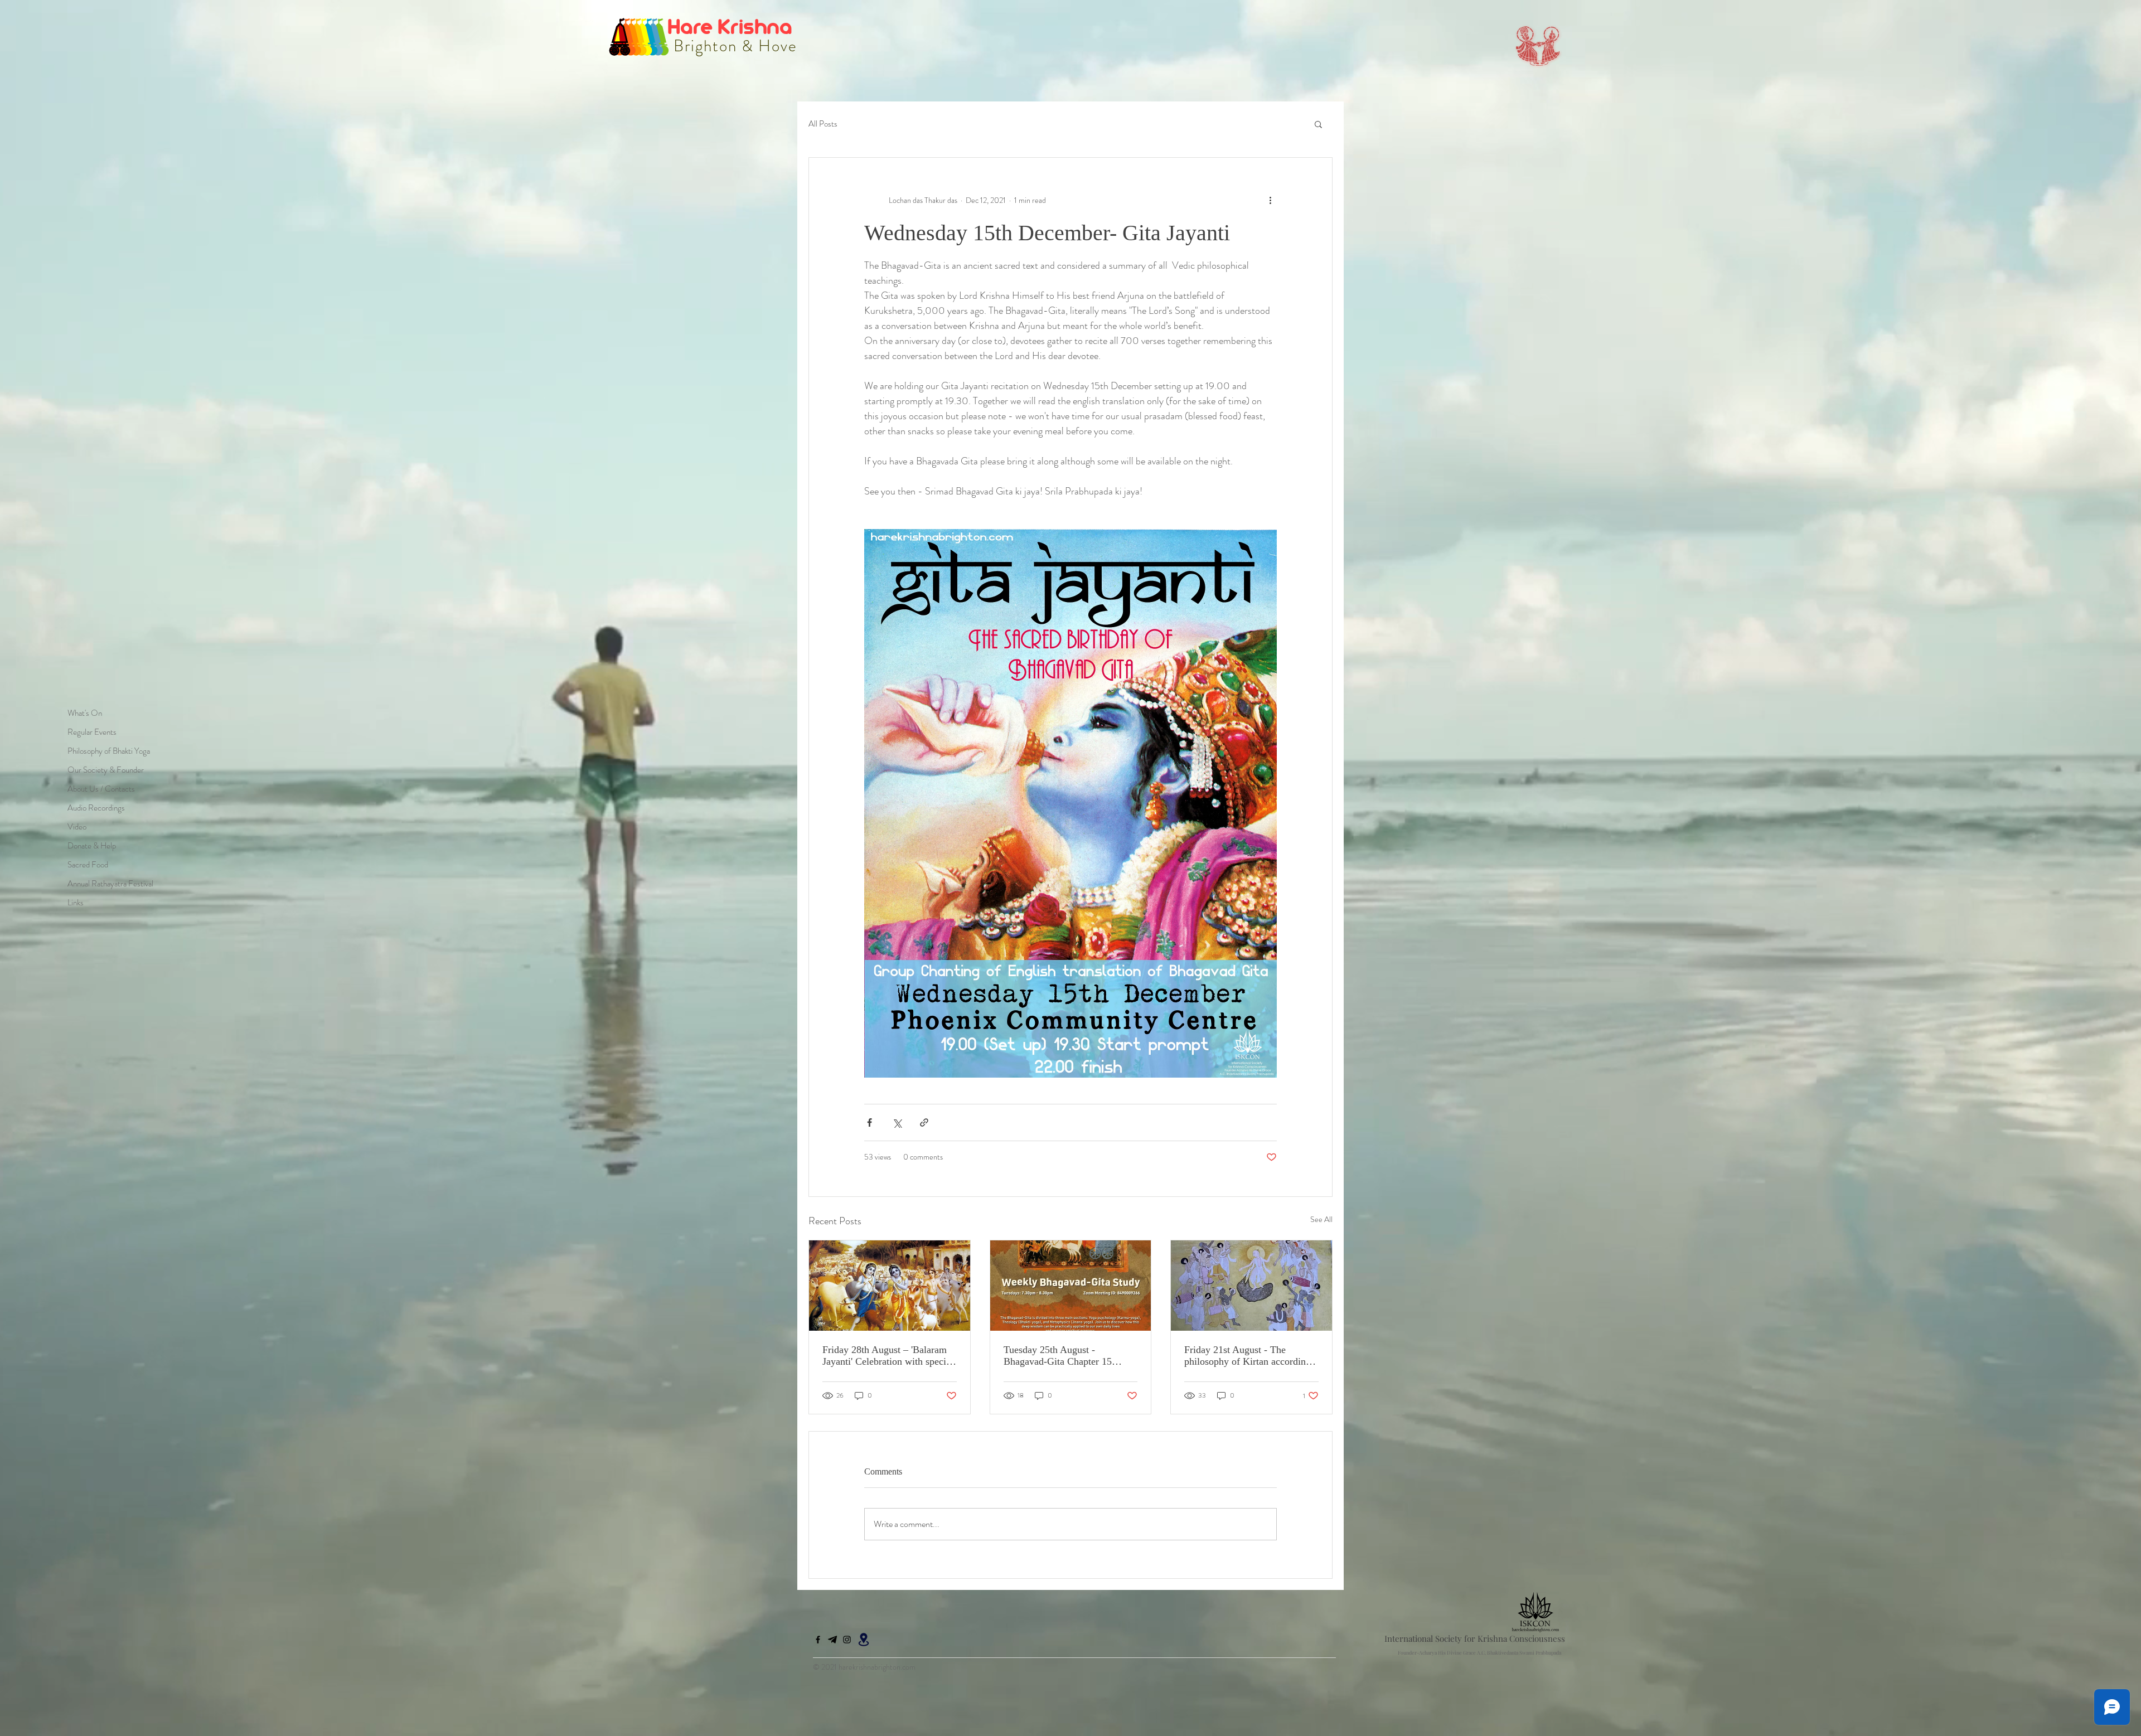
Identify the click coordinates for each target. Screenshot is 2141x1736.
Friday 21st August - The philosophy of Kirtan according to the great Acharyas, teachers (1248, 1356)
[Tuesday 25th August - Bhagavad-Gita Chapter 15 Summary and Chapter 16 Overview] (1071, 1286)
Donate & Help (92, 846)
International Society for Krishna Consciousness (1475, 1638)
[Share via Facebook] (870, 1122)
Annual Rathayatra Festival (110, 884)
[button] (1318, 124)
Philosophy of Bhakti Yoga (109, 751)
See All (1321, 1219)
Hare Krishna (732, 26)
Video (77, 827)
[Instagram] (847, 1640)
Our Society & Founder (106, 770)
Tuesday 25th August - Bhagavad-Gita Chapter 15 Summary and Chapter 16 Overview (1058, 1356)
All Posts (823, 124)
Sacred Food (88, 865)
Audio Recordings (96, 808)
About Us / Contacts (101, 789)
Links (76, 903)
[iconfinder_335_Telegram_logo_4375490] (832, 1640)
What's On (85, 713)
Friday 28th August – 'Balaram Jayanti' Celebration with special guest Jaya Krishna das (888, 1356)
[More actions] (1270, 200)
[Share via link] (924, 1122)
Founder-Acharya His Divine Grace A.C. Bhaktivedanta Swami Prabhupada (1479, 1652)
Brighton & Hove (733, 46)
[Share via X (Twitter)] (897, 1122)
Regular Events (92, 732)
